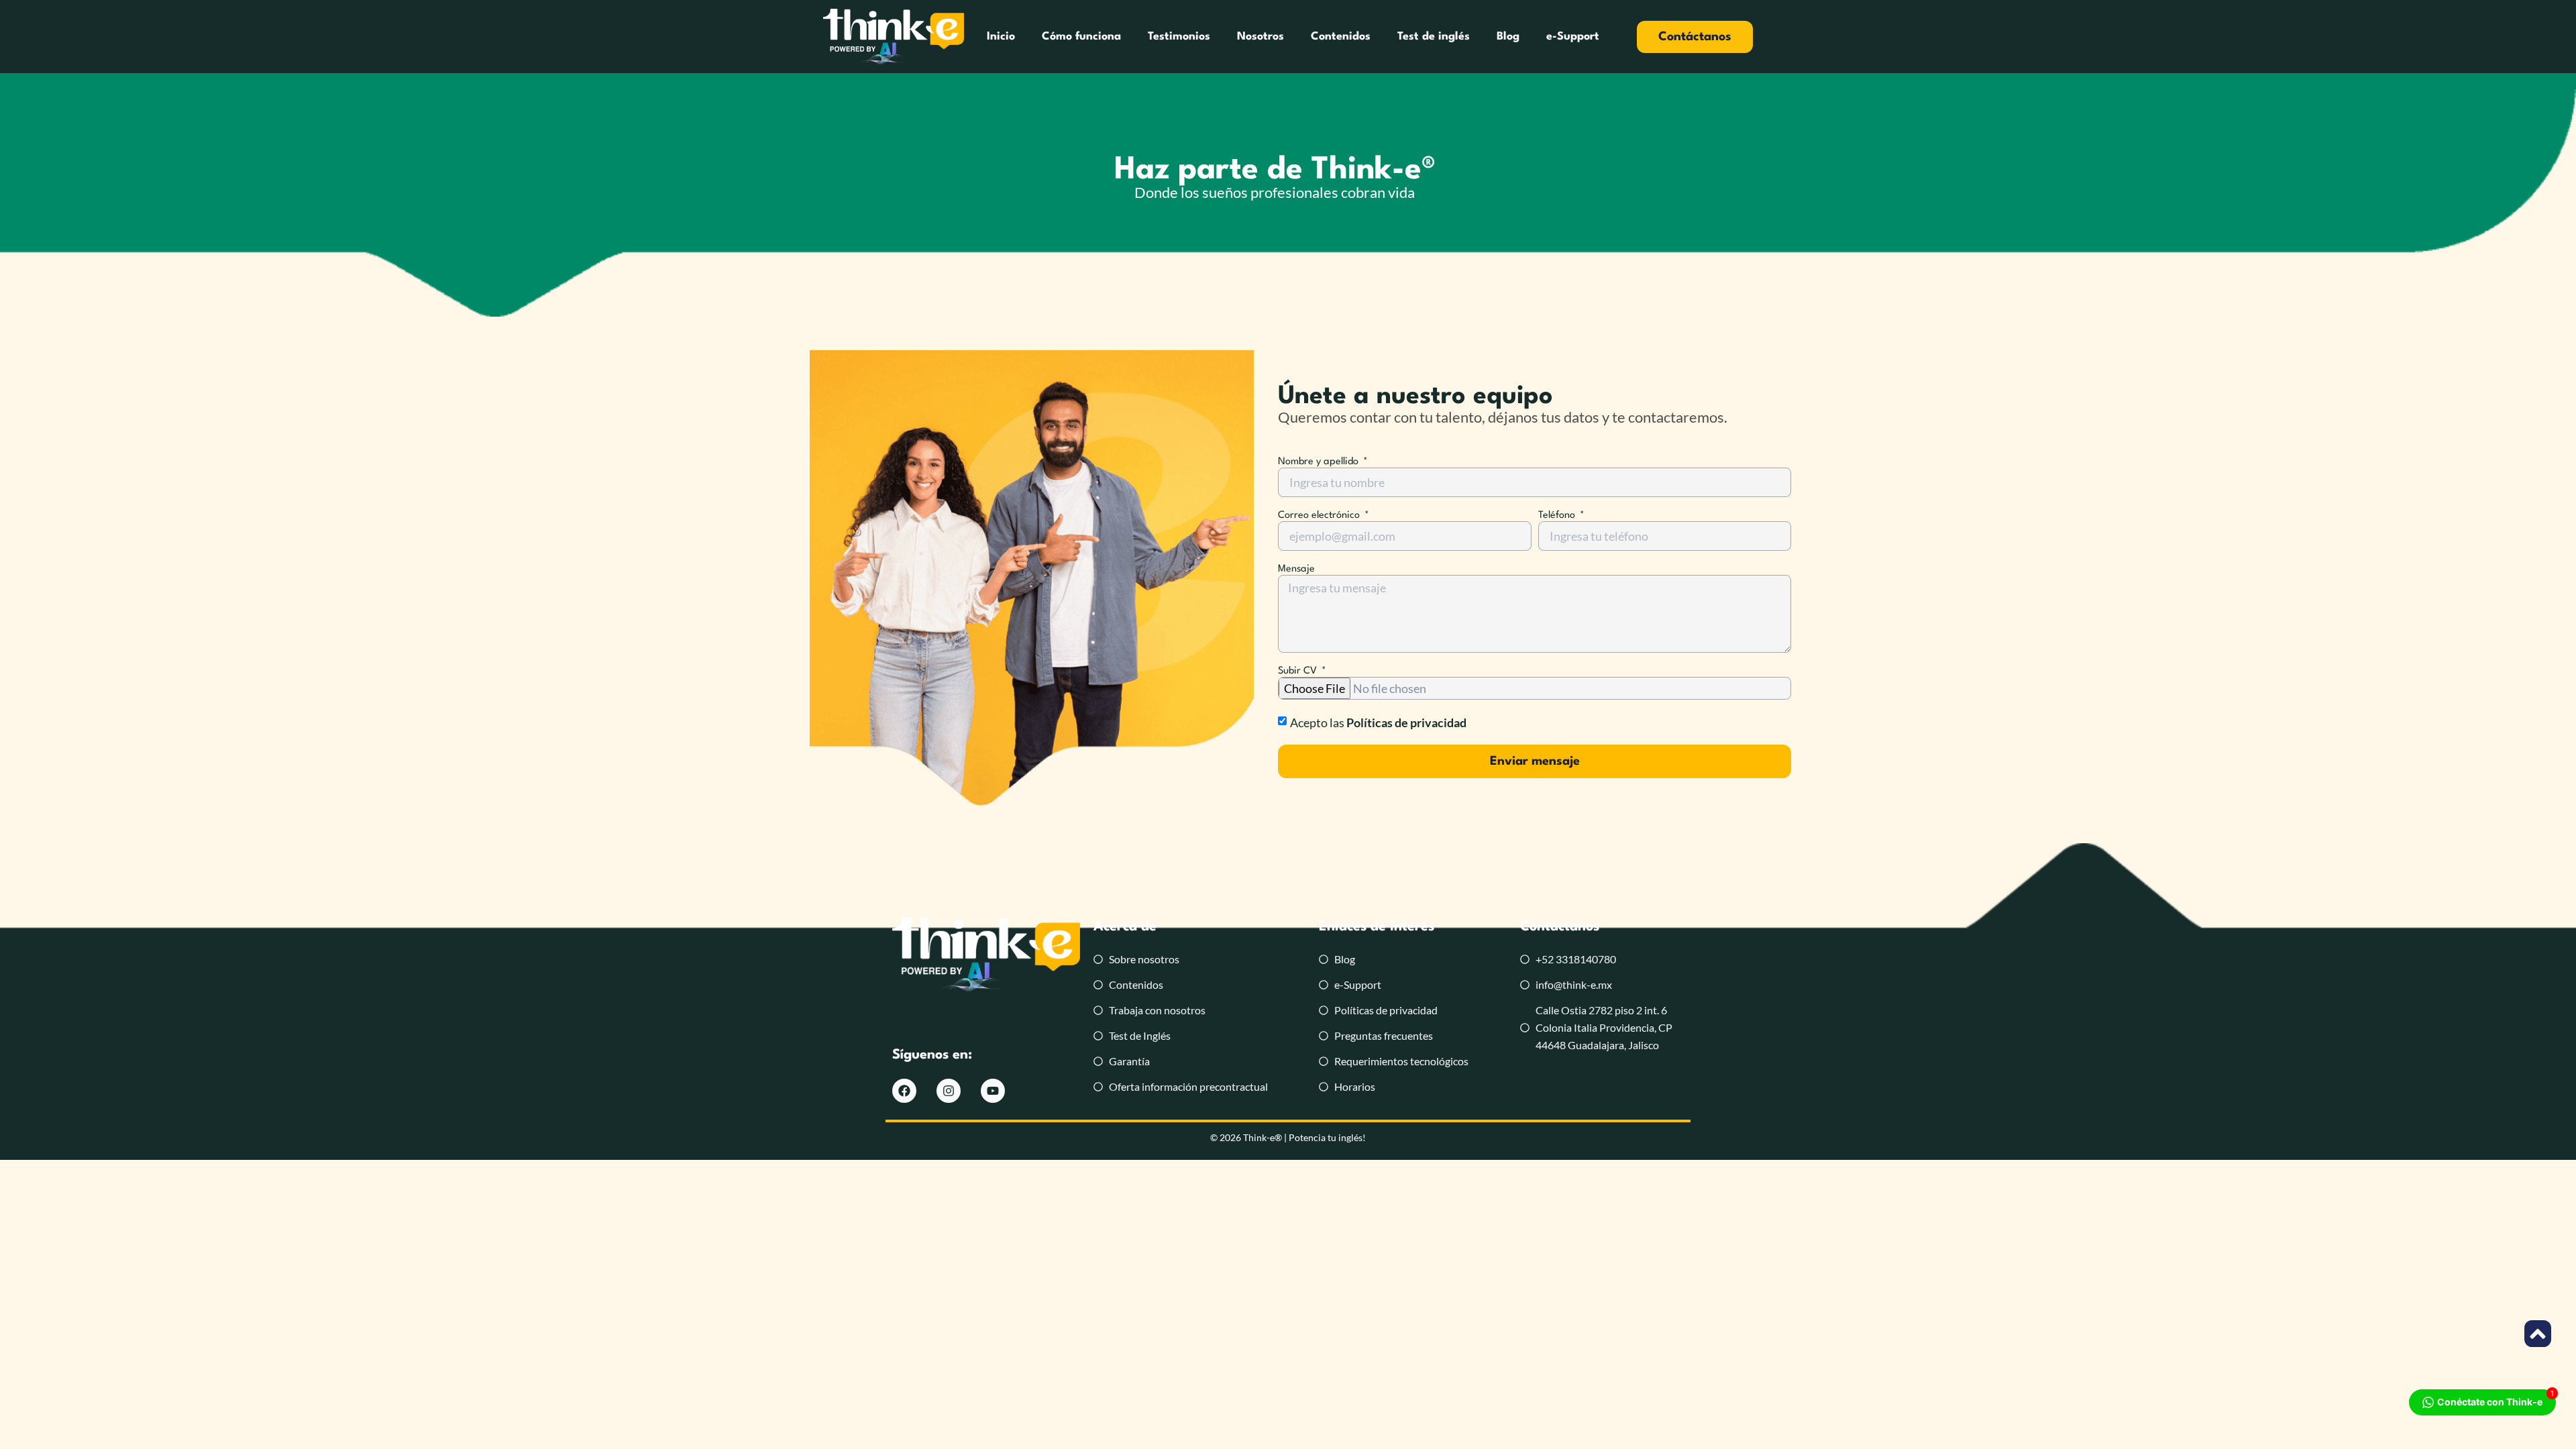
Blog (1508, 37)
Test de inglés (1434, 37)
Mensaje (1296, 569)
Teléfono (1558, 516)
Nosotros (1260, 37)
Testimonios (1179, 37)
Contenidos (1341, 37)
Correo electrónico (1320, 516)
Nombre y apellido (1320, 462)
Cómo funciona (1081, 37)
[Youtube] (993, 1091)
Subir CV (1299, 671)
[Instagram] (949, 1091)
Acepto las (1378, 722)
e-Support (1573, 37)
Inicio (1001, 37)
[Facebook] (904, 1091)
